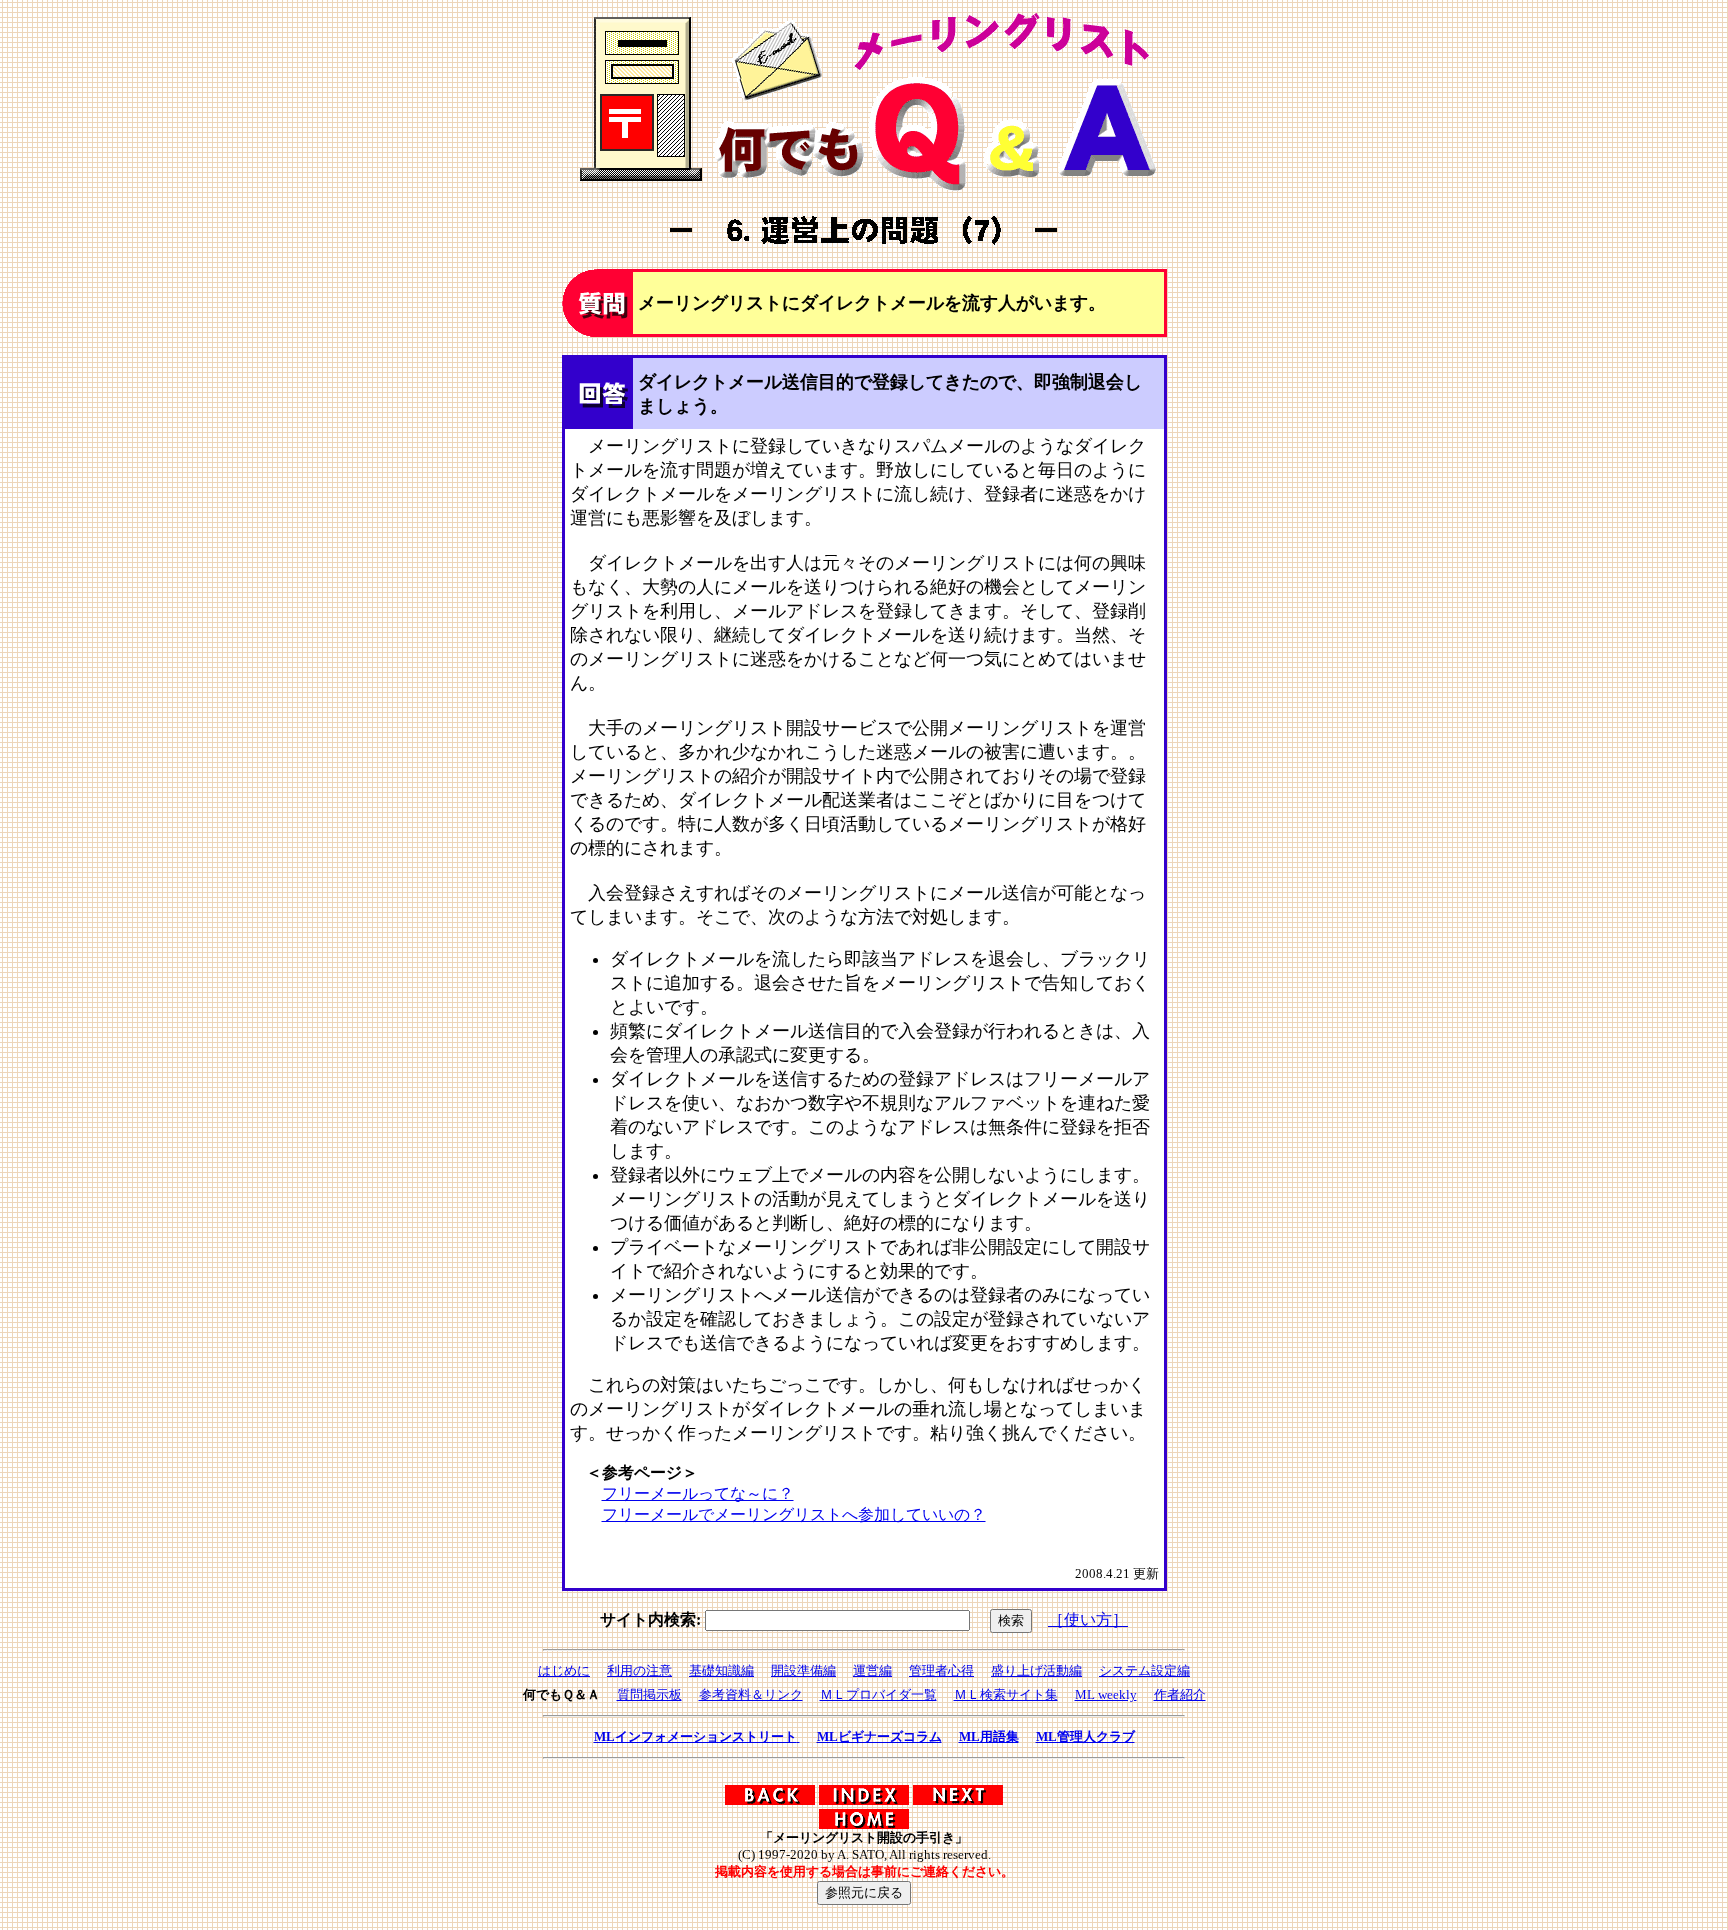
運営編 (872, 1670)
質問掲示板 (649, 1694)
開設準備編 (803, 1670)
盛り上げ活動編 (1036, 1670)
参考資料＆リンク (751, 1694)
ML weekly (1106, 1694)
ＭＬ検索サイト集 (1006, 1694)
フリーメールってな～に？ (698, 1493)
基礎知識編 (721, 1670)
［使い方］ (1088, 1619)
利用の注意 (639, 1670)
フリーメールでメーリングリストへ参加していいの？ (794, 1514)
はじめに (564, 1670)
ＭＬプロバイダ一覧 (878, 1694)
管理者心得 (941, 1670)
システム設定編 (1144, 1670)
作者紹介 (1180, 1694)
